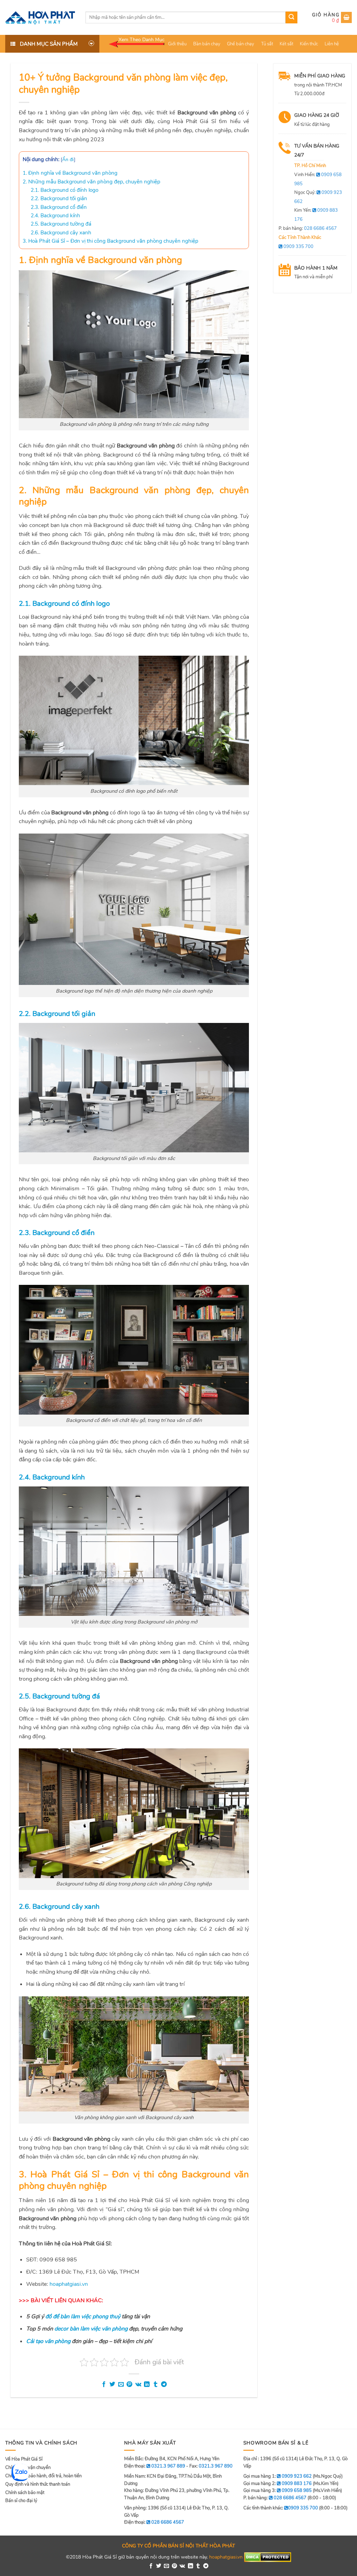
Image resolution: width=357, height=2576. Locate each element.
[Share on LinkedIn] (147, 2385)
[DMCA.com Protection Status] (268, 2557)
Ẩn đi (68, 160)
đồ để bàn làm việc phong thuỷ (83, 2317)
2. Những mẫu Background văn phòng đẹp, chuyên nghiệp (92, 182)
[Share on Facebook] (104, 2385)
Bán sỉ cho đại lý (21, 2501)
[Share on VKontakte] (138, 2385)
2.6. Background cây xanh (61, 233)
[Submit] (291, 17)
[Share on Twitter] (112, 2385)
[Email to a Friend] (121, 2385)
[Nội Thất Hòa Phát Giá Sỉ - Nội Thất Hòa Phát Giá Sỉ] (40, 17)
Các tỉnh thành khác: (281, 2508)
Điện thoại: (154, 2522)
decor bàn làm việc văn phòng (91, 2329)
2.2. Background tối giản (59, 198)
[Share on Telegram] (164, 2385)
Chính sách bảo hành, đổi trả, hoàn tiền (43, 2476)
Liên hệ (332, 44)
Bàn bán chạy (207, 44)
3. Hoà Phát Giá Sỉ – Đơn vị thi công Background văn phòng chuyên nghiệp (111, 241)
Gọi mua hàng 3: (278, 2491)
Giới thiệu (177, 44)
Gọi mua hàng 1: (278, 2476)
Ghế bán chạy (241, 44)
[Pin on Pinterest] (129, 2385)
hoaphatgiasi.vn (226, 2557)
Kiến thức (309, 44)
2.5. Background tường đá (61, 224)
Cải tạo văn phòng (48, 2341)
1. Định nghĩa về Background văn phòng (70, 173)
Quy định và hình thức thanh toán (38, 2484)
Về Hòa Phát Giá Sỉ (24, 2459)
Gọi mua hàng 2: (278, 2484)
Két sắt (286, 44)
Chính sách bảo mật (25, 2493)
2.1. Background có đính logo (64, 190)
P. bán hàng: (308, 228)
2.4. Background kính (55, 216)
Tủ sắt (267, 44)
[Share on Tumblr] (155, 2385)
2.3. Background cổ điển (59, 207)
